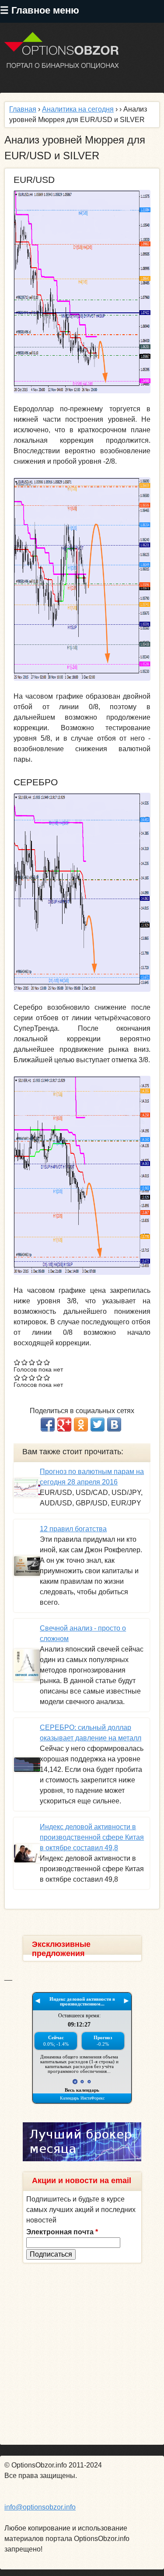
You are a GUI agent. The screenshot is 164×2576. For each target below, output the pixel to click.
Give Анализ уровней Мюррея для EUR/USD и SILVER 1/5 (17, 1362)
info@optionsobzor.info (40, 2507)
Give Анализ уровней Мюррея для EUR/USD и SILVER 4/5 (40, 1362)
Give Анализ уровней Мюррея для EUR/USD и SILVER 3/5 (32, 1362)
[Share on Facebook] (48, 1424)
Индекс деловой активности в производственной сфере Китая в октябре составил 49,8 (92, 1837)
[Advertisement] (82, 2354)
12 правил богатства (73, 1529)
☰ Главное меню (40, 10)
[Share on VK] (114, 1424)
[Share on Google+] (64, 1424)
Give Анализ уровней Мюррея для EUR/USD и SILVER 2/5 (25, 1362)
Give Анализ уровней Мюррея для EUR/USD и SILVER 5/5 (47, 1362)
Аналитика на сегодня (78, 109)
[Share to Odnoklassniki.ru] (81, 1424)
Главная (23, 109)
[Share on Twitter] (98, 1424)
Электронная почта (62, 2232)
